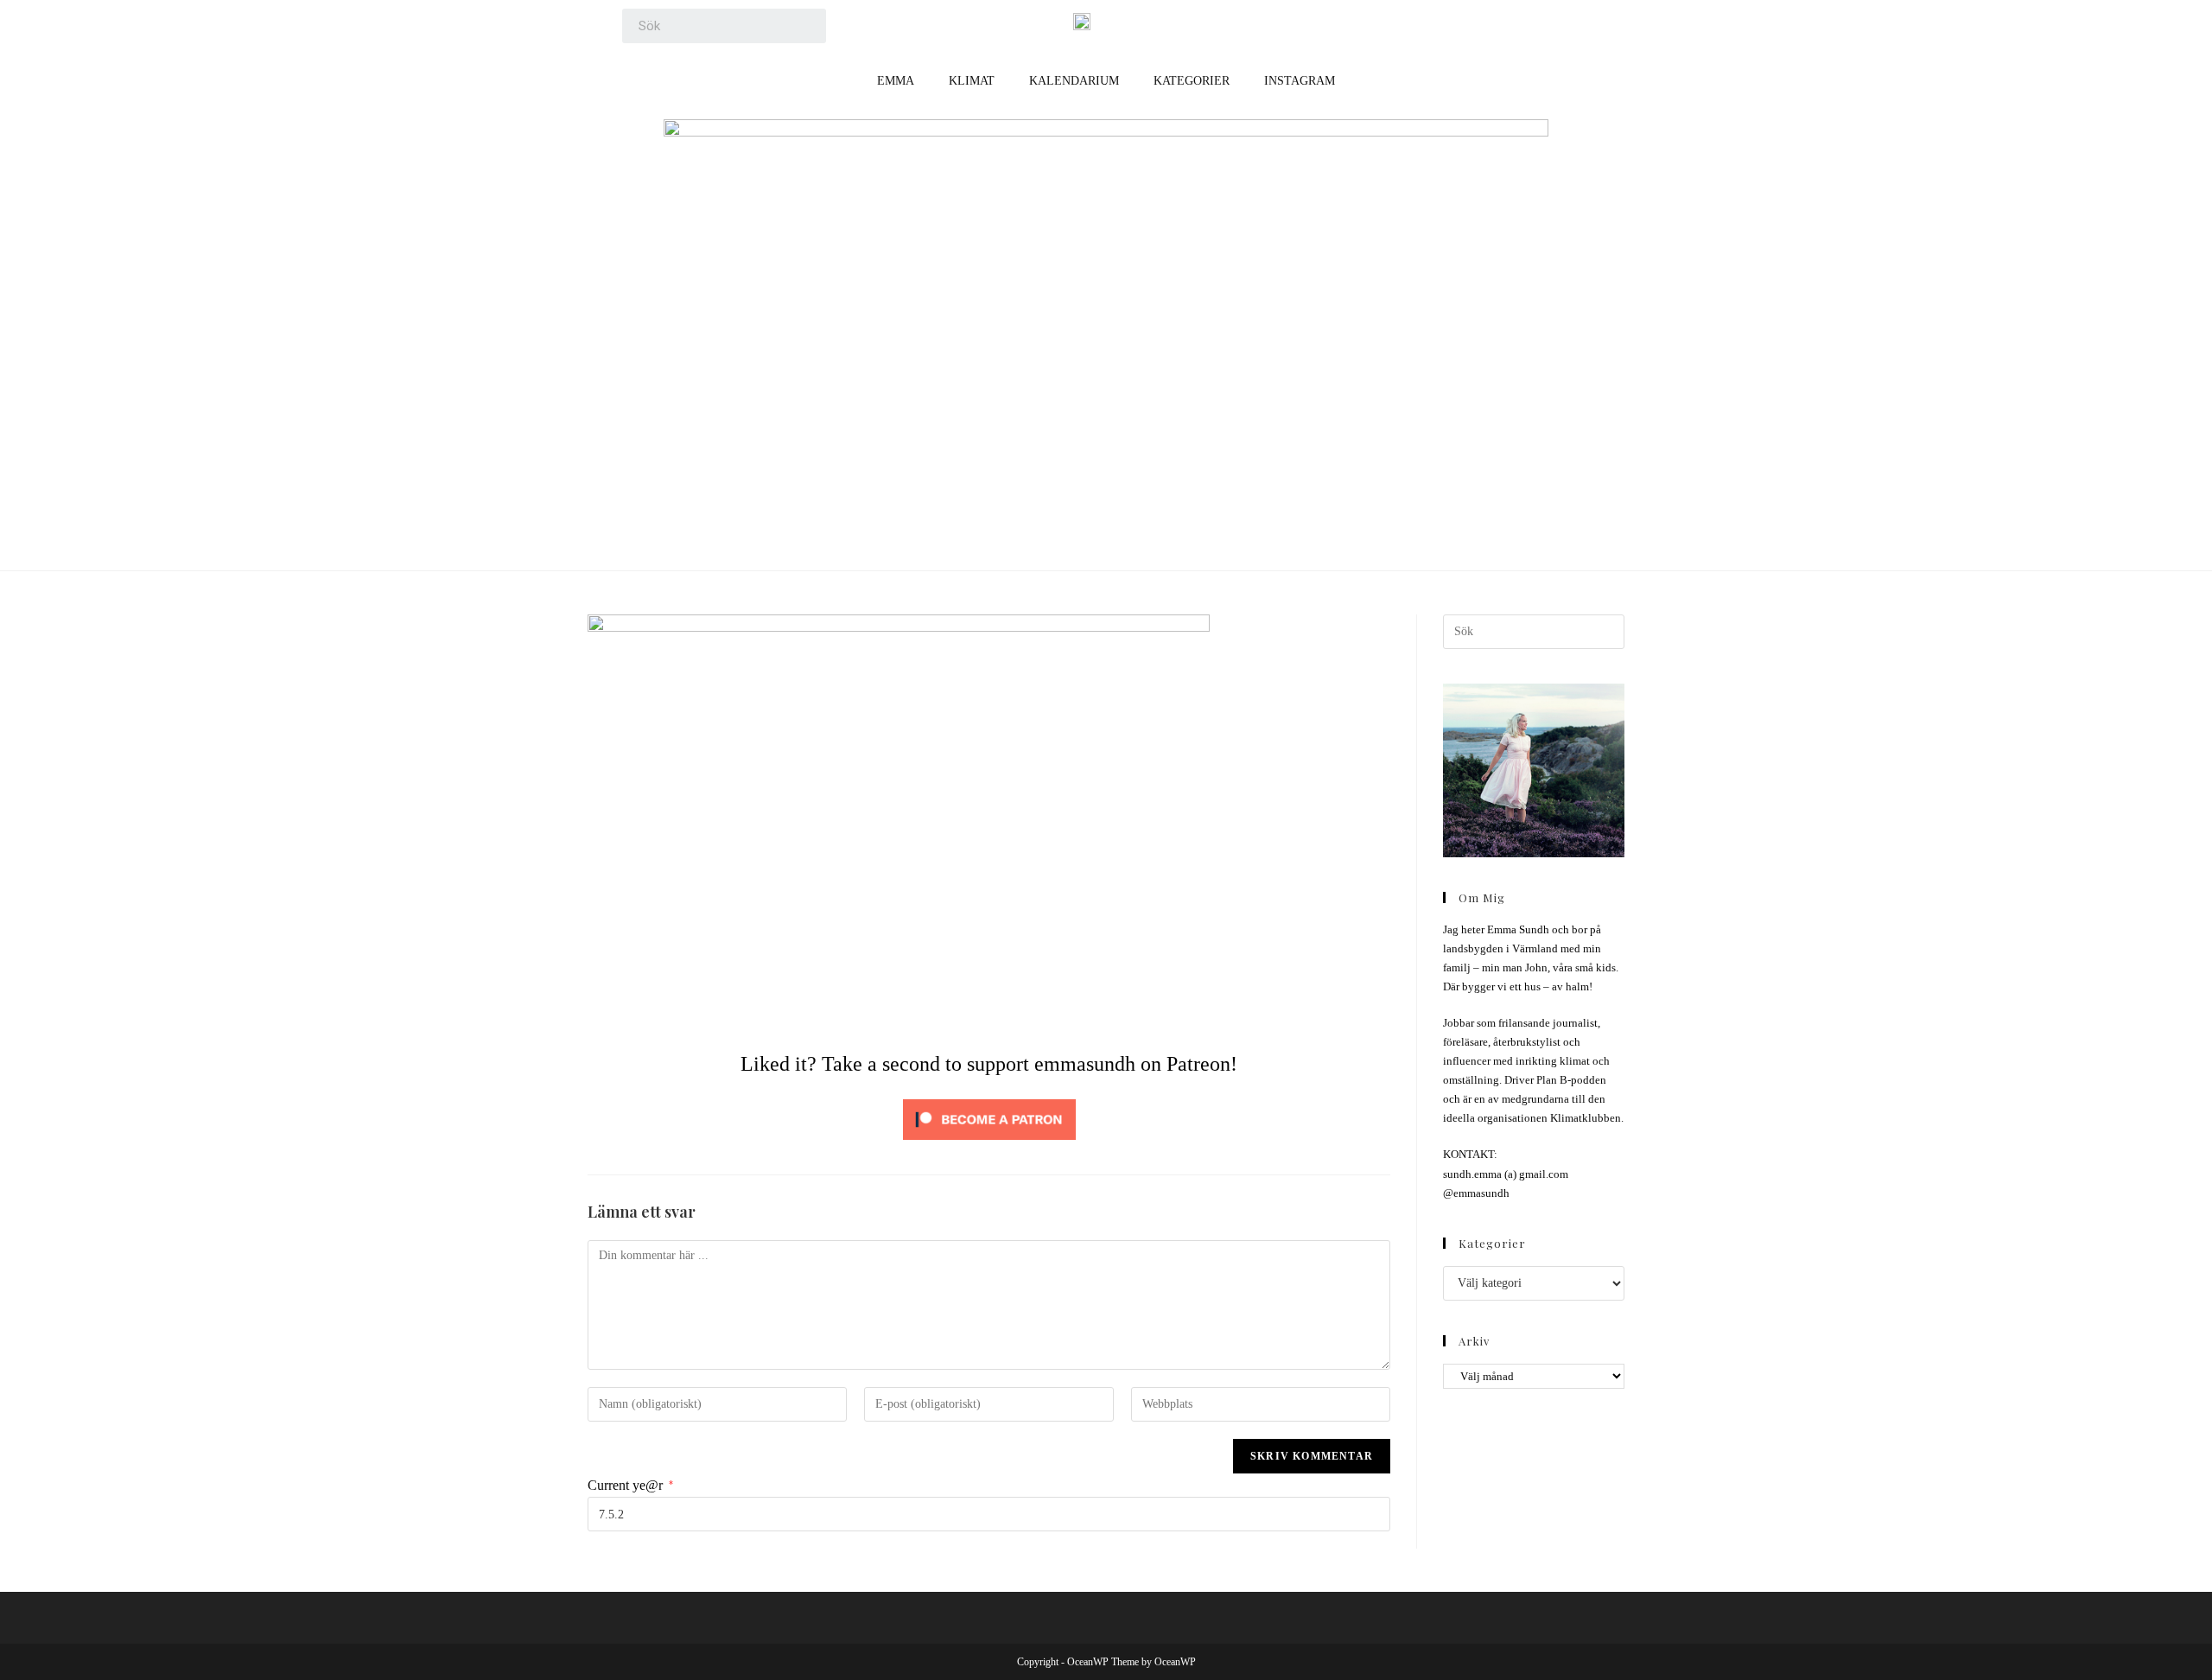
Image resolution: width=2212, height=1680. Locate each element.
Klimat (972, 81)
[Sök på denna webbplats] (1534, 630)
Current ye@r (630, 1485)
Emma (896, 81)
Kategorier (1192, 81)
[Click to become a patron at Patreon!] (989, 1118)
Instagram (1300, 81)
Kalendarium (1074, 81)
